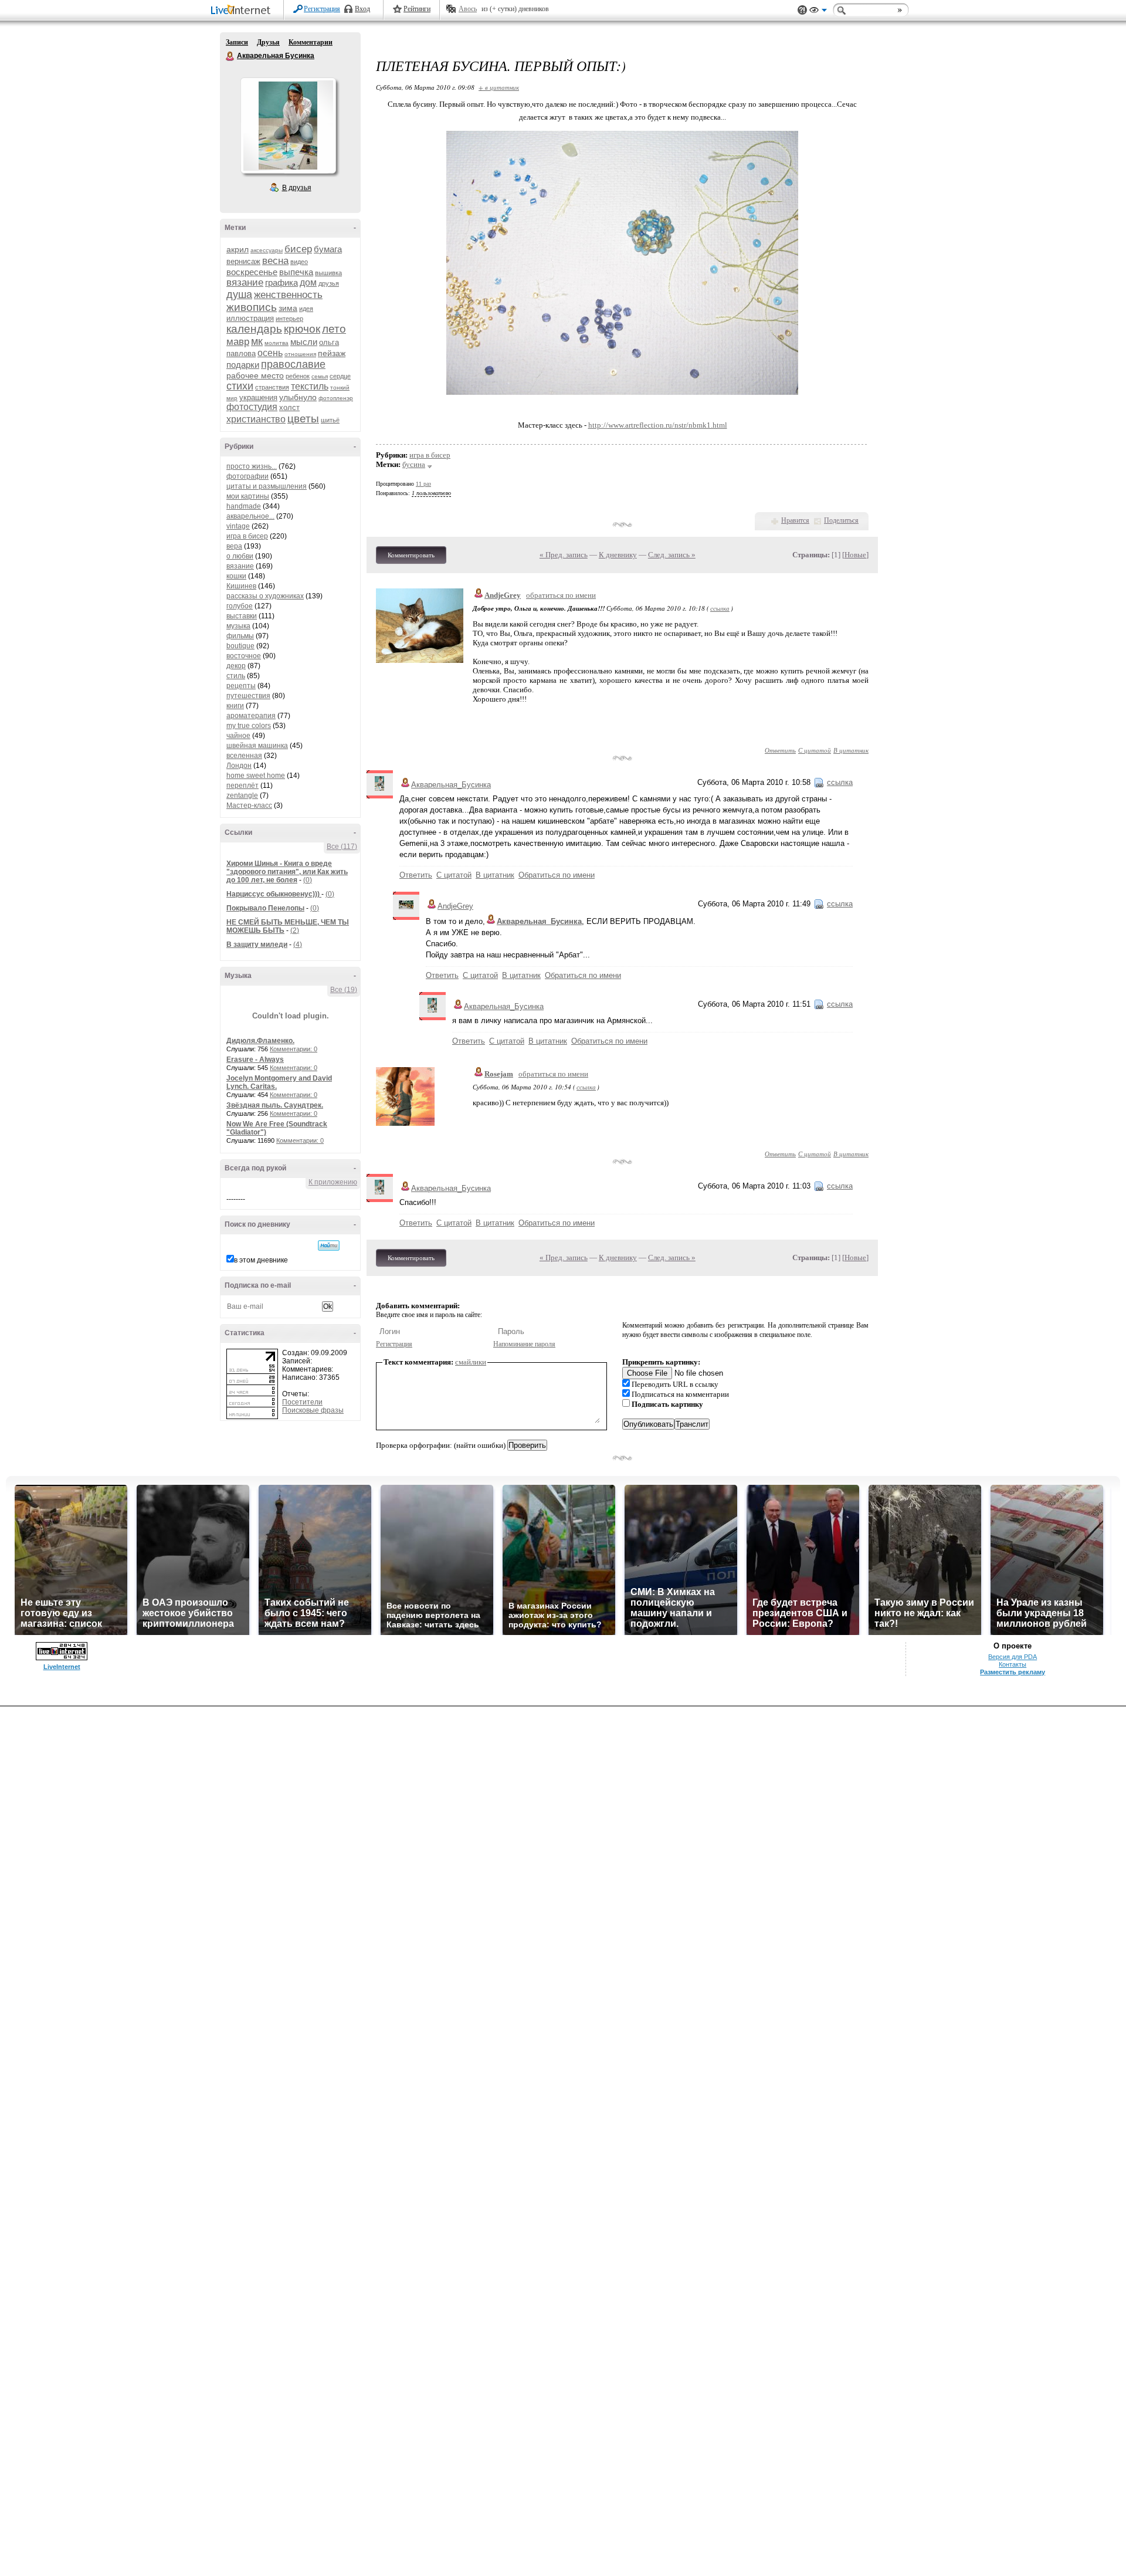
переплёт (243, 786)
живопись (252, 307)
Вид (818, 12)
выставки (242, 616)
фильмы (240, 636)
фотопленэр (336, 398)
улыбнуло (298, 397)
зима (288, 308)
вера (234, 546)
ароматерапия (251, 716)
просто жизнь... (252, 466)
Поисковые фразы (313, 1410)
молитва (277, 343)
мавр (238, 342)
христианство (256, 419)
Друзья (268, 42)
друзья (329, 283)
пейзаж (332, 353)
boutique (240, 646)
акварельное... (250, 516)
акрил (238, 249)
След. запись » (672, 555)
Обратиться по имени (557, 875)
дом (308, 282)
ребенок (298, 376)
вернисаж (243, 261)
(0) (308, 880)
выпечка (296, 272)
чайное (238, 736)
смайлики (471, 1362)
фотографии (247, 476)
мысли (304, 342)
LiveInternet (243, 11)
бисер (298, 249)
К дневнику (618, 555)
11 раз (423, 484)
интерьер (289, 319)
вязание (245, 282)
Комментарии (311, 42)
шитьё (330, 420)
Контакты (1013, 1664)
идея (306, 309)
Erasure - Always (255, 1059)
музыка (238, 626)
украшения (258, 397)
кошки (236, 576)
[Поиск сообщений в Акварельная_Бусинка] (329, 1245)
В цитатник (851, 750)
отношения (300, 354)
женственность (288, 295)
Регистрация (322, 9)
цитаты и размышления (267, 486)
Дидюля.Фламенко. (260, 1041)
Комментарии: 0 (294, 1049)
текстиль (310, 386)
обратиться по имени (561, 595)
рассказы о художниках (265, 596)
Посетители (302, 1402)
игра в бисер (247, 536)
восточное (244, 656)
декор (236, 666)
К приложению (333, 1182)
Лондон (239, 766)
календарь (254, 329)
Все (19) (344, 990)
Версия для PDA (1013, 1657)
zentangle (242, 796)
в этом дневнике (261, 1260)
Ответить (780, 750)
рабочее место (255, 375)
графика (281, 282)
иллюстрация (250, 318)
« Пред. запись (564, 555)
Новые (855, 555)
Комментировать (411, 555)
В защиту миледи (257, 945)
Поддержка (802, 10)
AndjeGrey (503, 595)
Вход (362, 9)
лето (334, 329)
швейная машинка (257, 746)
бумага (328, 249)
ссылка (720, 608)
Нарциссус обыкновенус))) (274, 894)
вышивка (328, 273)
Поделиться (841, 520)
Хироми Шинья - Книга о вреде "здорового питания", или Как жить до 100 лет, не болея (287, 872)
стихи (240, 386)
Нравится (795, 520)
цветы (303, 419)
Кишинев (241, 586)
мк (257, 341)
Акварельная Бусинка (230, 56)
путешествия (248, 696)
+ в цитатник (499, 87)
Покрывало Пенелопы (265, 908)
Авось (468, 9)
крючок (302, 329)
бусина (414, 464)
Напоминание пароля (524, 1344)
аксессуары (267, 250)
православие (293, 364)
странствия (272, 387)
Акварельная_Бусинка (451, 785)
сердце (340, 376)
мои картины (248, 496)
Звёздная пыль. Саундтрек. (275, 1105)
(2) (295, 930)
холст (289, 407)
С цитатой (815, 750)
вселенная (244, 756)
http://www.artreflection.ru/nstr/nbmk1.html (658, 425)
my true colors (249, 726)
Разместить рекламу (1013, 1672)
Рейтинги (417, 9)
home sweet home (256, 776)
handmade (244, 506)
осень (270, 353)
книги (235, 706)
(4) (298, 945)
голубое (240, 606)
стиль (236, 676)
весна (275, 261)
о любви (240, 556)
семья (320, 376)
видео (299, 262)
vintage (238, 526)
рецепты (241, 686)
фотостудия (252, 407)
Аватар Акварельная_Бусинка (288, 126)
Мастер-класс (249, 805)
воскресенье (252, 272)
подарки (243, 365)
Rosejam (499, 1074)
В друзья (297, 188)
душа (239, 295)
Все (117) (342, 847)
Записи (237, 42)
